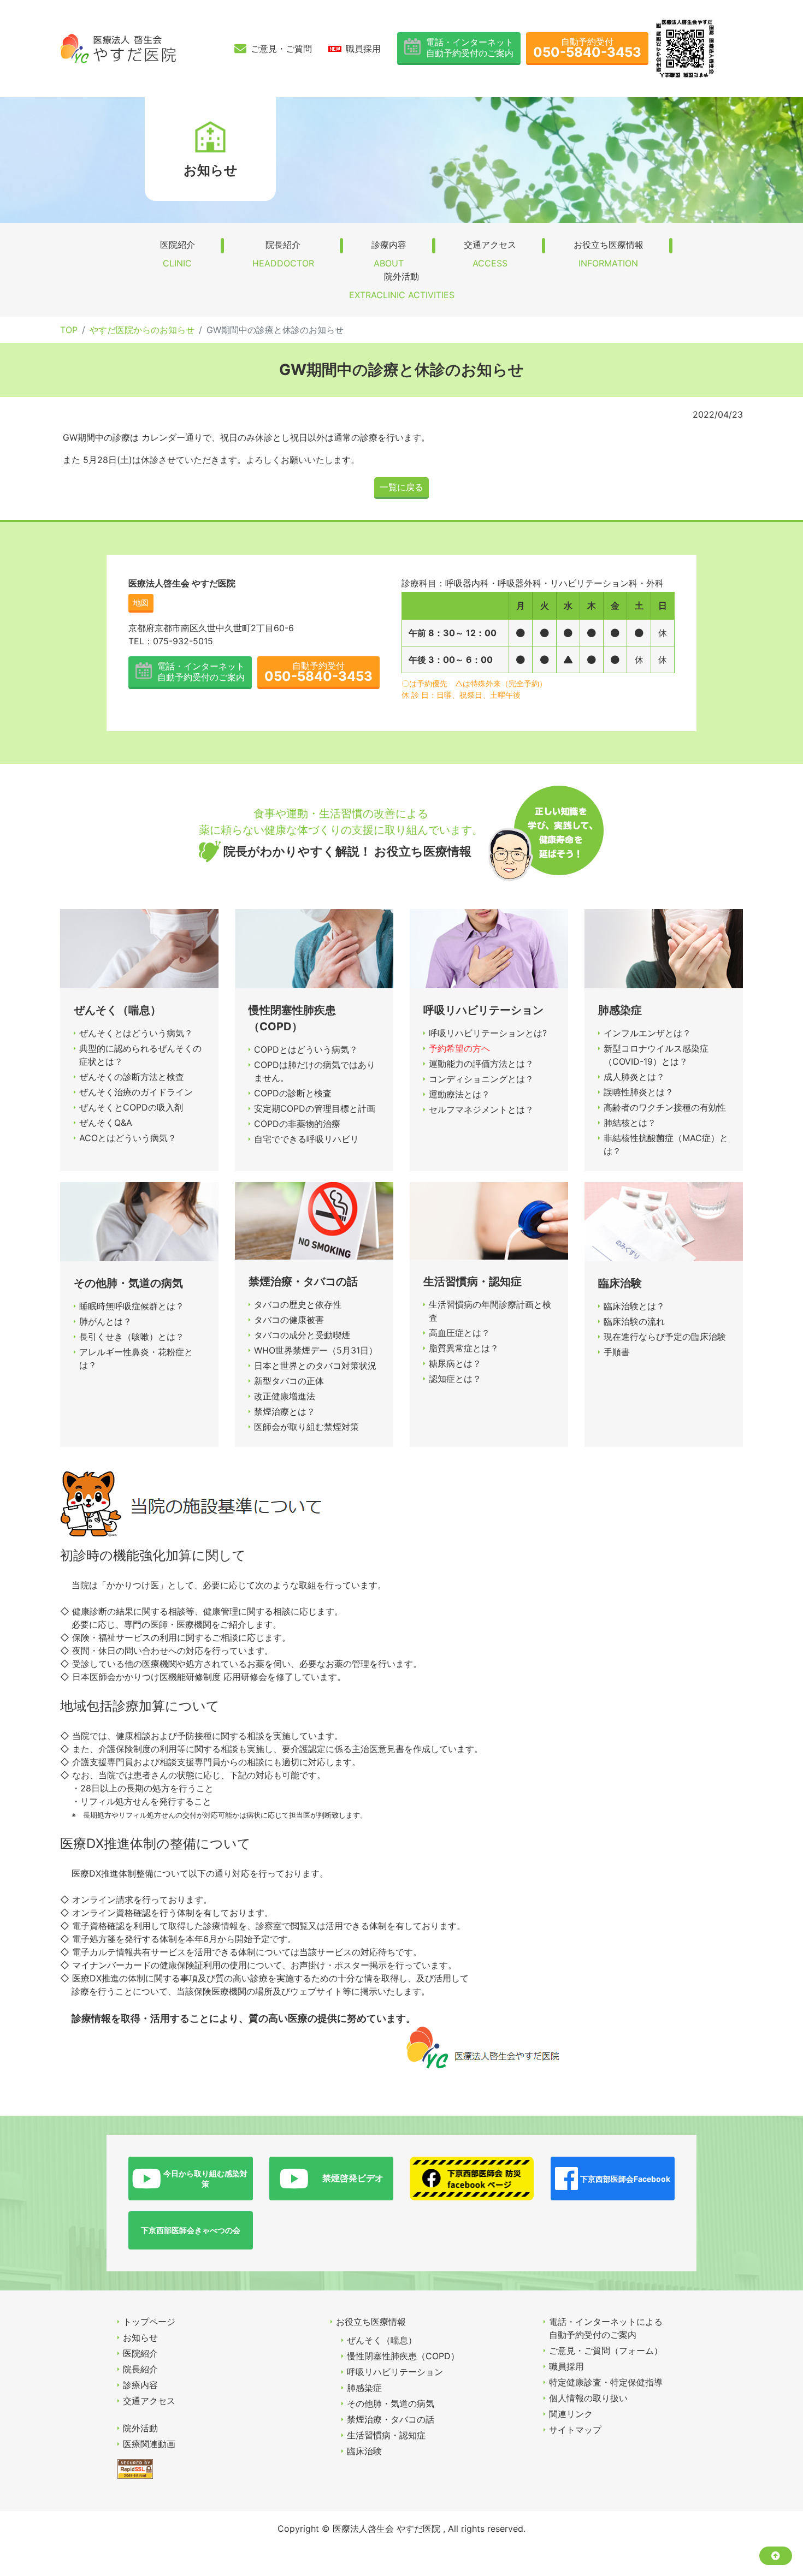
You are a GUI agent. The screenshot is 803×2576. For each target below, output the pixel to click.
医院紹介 (178, 254)
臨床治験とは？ (634, 1306)
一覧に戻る (401, 487)
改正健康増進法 (285, 1396)
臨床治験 (364, 2451)
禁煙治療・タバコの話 (391, 2419)
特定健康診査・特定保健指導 (606, 2382)
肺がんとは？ (105, 1321)
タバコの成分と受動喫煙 (302, 1335)
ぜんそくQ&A (106, 1123)
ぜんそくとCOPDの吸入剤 (131, 1107)
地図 (141, 603)
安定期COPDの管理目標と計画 (315, 1108)
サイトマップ (575, 2430)
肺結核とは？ (630, 1123)
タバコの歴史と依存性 (298, 1304)
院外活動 (402, 286)
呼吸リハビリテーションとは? (488, 1033)
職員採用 (363, 49)
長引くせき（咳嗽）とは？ (132, 1337)
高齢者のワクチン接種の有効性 (665, 1107)
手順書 (617, 1352)
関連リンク (571, 2414)
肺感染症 (364, 2388)
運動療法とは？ (459, 1094)
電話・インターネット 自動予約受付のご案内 (470, 47)
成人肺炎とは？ (634, 1077)
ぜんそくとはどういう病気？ (136, 1033)
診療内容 (389, 254)
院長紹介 (283, 254)
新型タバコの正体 (289, 1381)
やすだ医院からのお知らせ (142, 330)
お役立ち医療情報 (609, 254)
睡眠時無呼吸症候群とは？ (132, 1306)
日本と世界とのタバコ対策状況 (315, 1366)
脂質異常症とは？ (464, 1348)
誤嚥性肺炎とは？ (639, 1092)
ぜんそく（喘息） (382, 2340)
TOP (69, 330)
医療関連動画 (149, 2444)
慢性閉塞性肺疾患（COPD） (403, 2356)
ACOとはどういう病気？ (128, 1138)
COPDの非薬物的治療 (297, 1124)
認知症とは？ (455, 1379)
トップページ (149, 2322)
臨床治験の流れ (634, 1321)
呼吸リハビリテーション (395, 2372)
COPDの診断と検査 (293, 1093)
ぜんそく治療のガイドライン (136, 1092)
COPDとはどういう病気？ (306, 1049)
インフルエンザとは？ (647, 1033)
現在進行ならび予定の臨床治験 (665, 1337)
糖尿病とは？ (455, 1363)
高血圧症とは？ (459, 1333)
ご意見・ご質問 (281, 49)
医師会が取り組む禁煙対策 (306, 1427)
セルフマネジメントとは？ (481, 1109)
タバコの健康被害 (289, 1320)
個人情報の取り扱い (588, 2398)
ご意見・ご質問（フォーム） (606, 2351)
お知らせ (140, 2337)
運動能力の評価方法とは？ (481, 1064)
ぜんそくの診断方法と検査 (132, 1077)
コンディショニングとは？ (481, 1079)
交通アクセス (490, 254)
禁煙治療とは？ (285, 1411)
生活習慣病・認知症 (386, 2435)
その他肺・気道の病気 (391, 2403)
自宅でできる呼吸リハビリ (306, 1139)
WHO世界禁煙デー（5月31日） (316, 1350)
